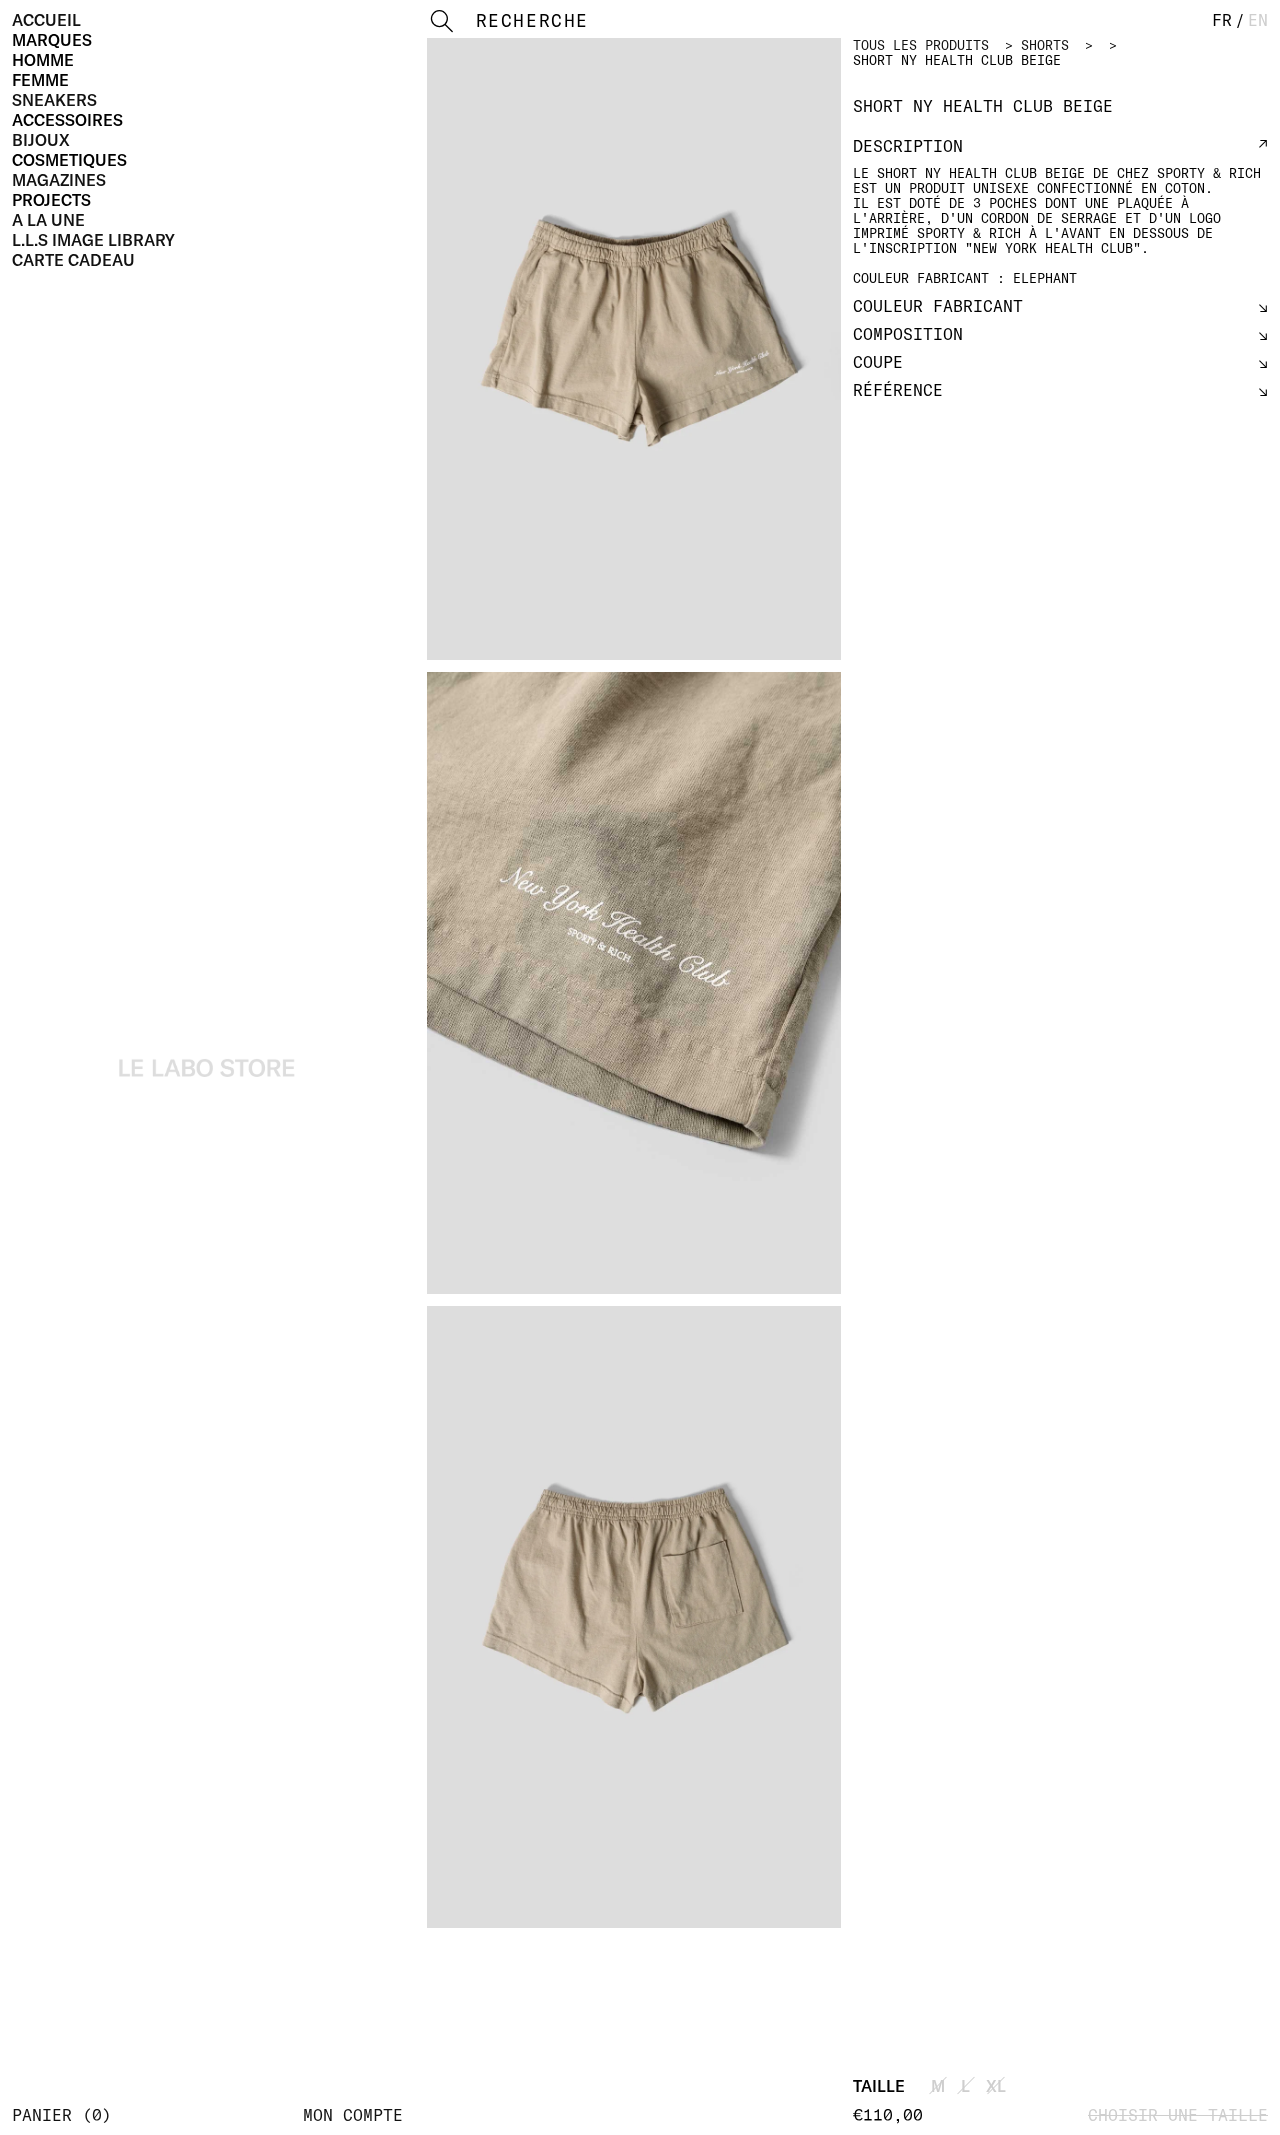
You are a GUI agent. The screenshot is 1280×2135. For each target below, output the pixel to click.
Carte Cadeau (73, 260)
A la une (48, 220)
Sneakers (54, 100)
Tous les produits (921, 45)
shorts (1045, 45)
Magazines (59, 180)
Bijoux (41, 140)
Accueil (46, 20)
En (1258, 20)
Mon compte (353, 2115)
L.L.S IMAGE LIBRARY (93, 240)
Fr (1222, 20)
